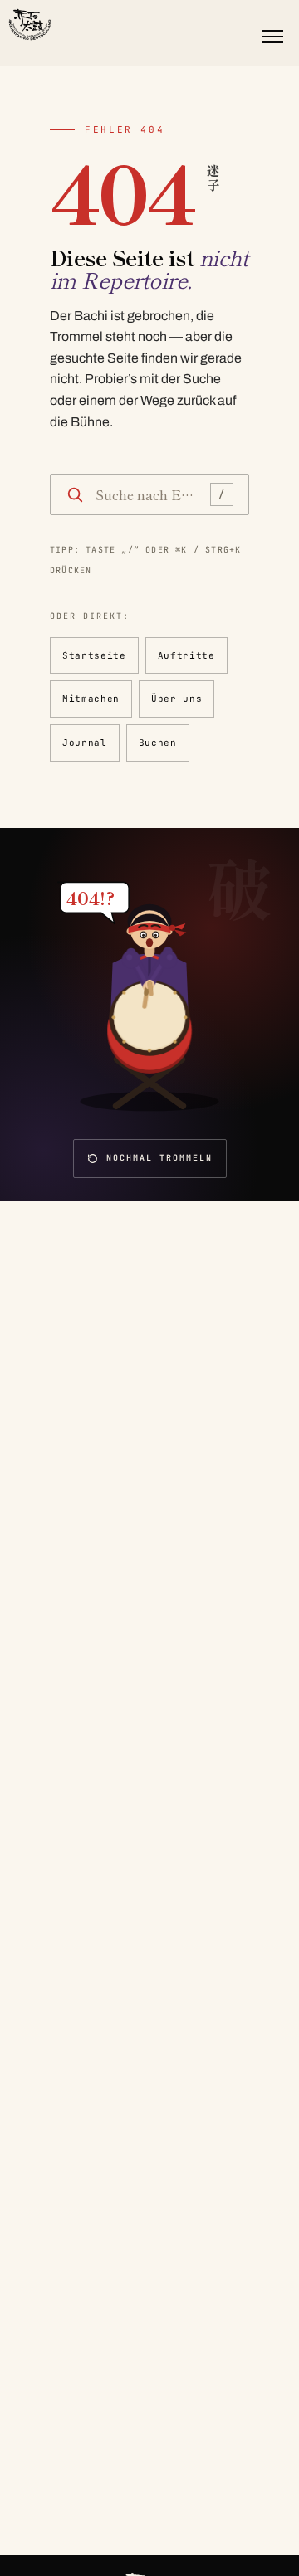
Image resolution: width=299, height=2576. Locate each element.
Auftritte (186, 655)
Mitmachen (91, 699)
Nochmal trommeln (159, 1158)
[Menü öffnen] (273, 37)
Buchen (158, 743)
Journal (85, 743)
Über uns (176, 699)
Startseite (94, 655)
